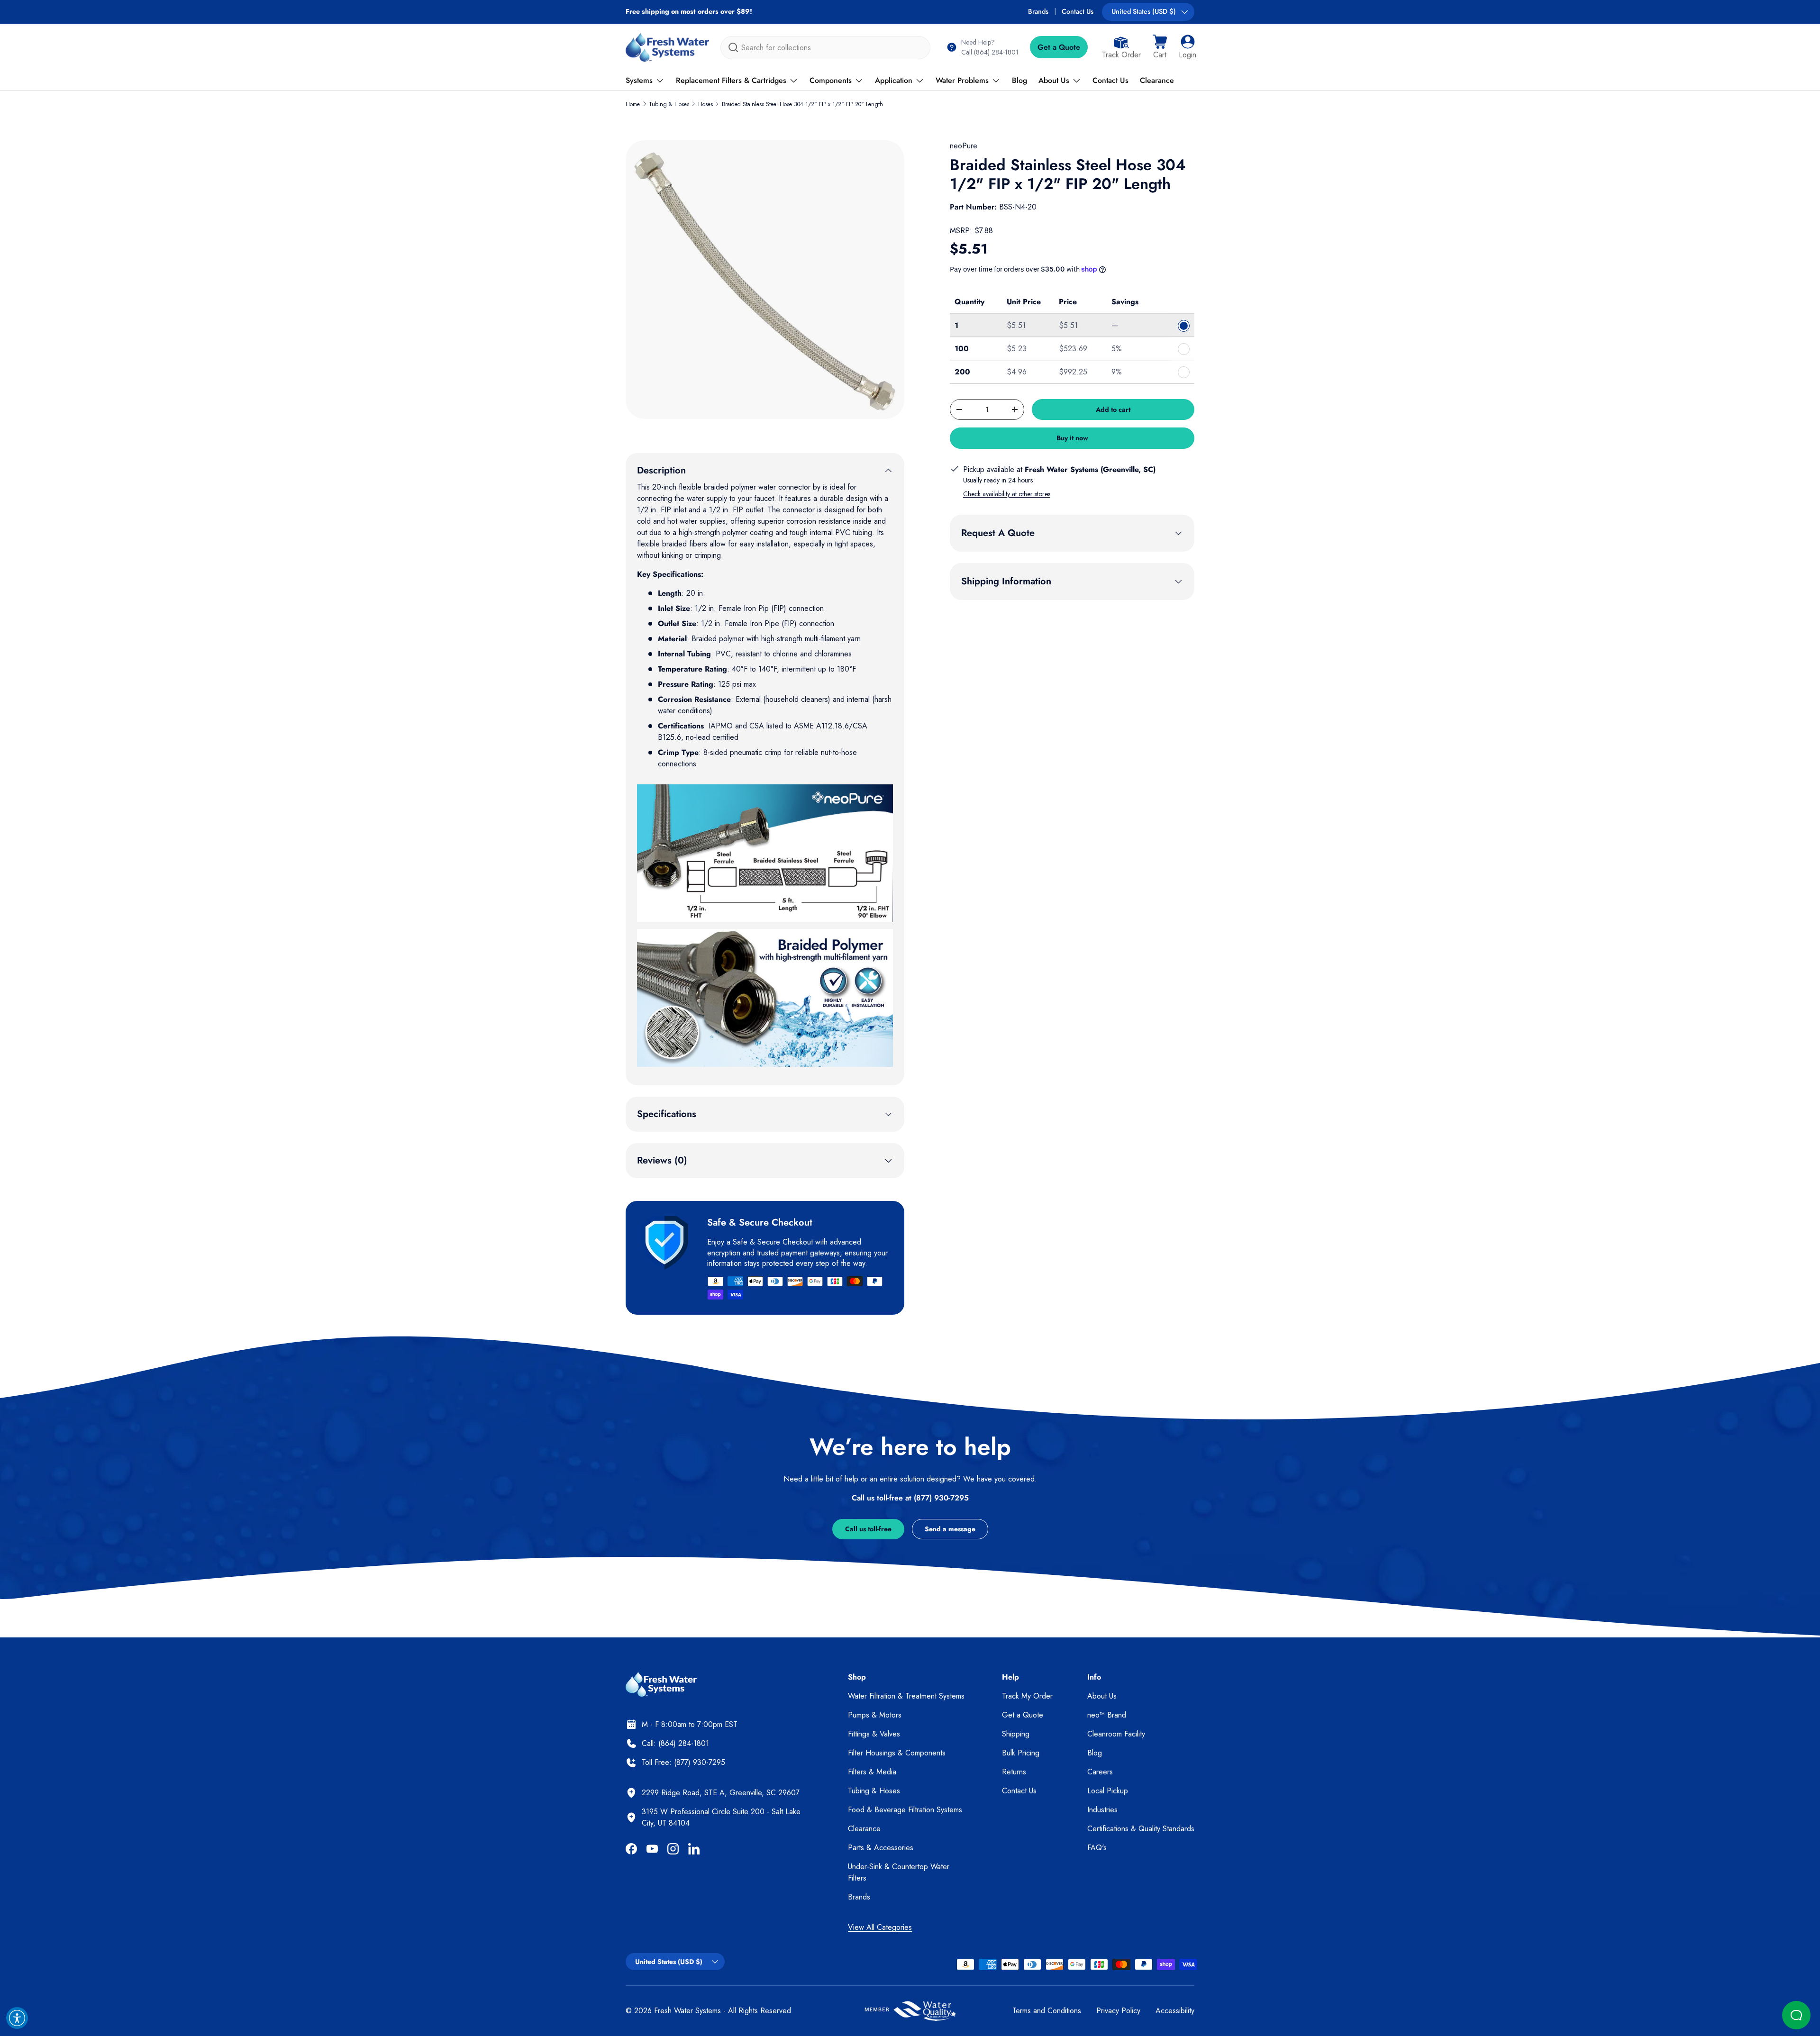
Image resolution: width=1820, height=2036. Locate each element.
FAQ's (1097, 1848)
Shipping (1016, 1734)
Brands (1038, 11)
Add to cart (1113, 409)
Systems (639, 80)
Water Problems (962, 80)
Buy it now (1072, 438)
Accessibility (1175, 2011)
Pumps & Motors (875, 1715)
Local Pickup (1108, 1791)
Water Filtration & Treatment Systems (906, 1696)
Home (633, 104)
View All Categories (880, 1927)
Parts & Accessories (881, 1848)
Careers (1100, 1772)
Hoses (705, 104)
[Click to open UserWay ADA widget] (17, 2018)
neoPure (964, 146)
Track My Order (1027, 1696)
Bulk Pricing (1021, 1753)
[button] (1160, 47)
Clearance (1157, 80)
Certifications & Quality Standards (1141, 1829)
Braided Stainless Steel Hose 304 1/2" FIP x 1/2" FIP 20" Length (802, 104)
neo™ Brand (1107, 1715)
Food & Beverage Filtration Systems (905, 1810)
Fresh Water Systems (687, 2011)
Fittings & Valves (874, 1734)
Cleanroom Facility (1116, 1734)
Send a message (950, 1529)
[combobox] (825, 48)
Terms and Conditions (1047, 2011)
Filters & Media (872, 1772)
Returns (1014, 1772)
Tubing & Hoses (669, 104)
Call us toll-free (868, 1529)
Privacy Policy (1118, 2011)
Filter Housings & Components (897, 1753)
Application (894, 80)
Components (831, 80)
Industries (1102, 1810)
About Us (1054, 80)
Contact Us (1078, 11)
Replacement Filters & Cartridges (731, 80)
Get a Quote (1059, 47)
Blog (1019, 80)
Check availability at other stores (1007, 494)
